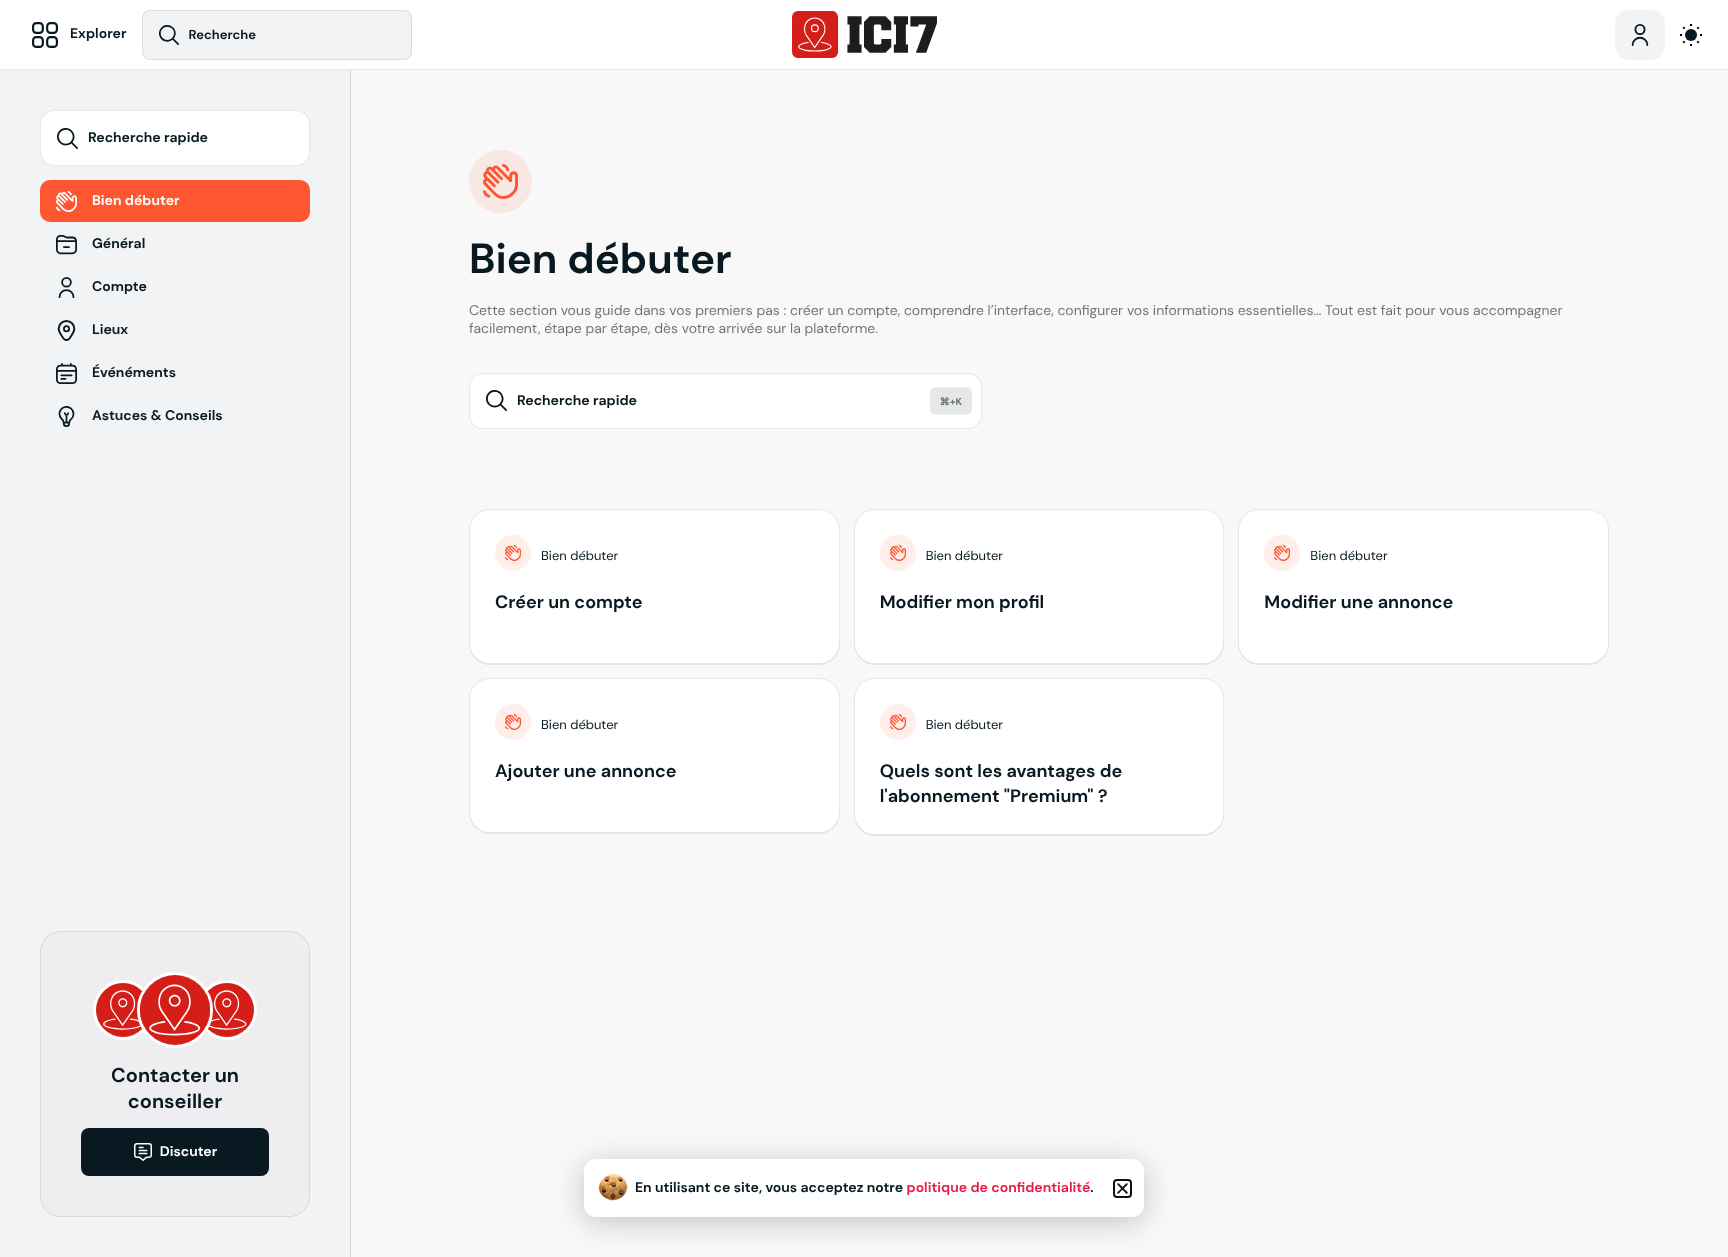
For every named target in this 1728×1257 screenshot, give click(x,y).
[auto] (1691, 35)
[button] (1122, 1188)
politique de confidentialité (999, 1188)
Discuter (189, 1152)
